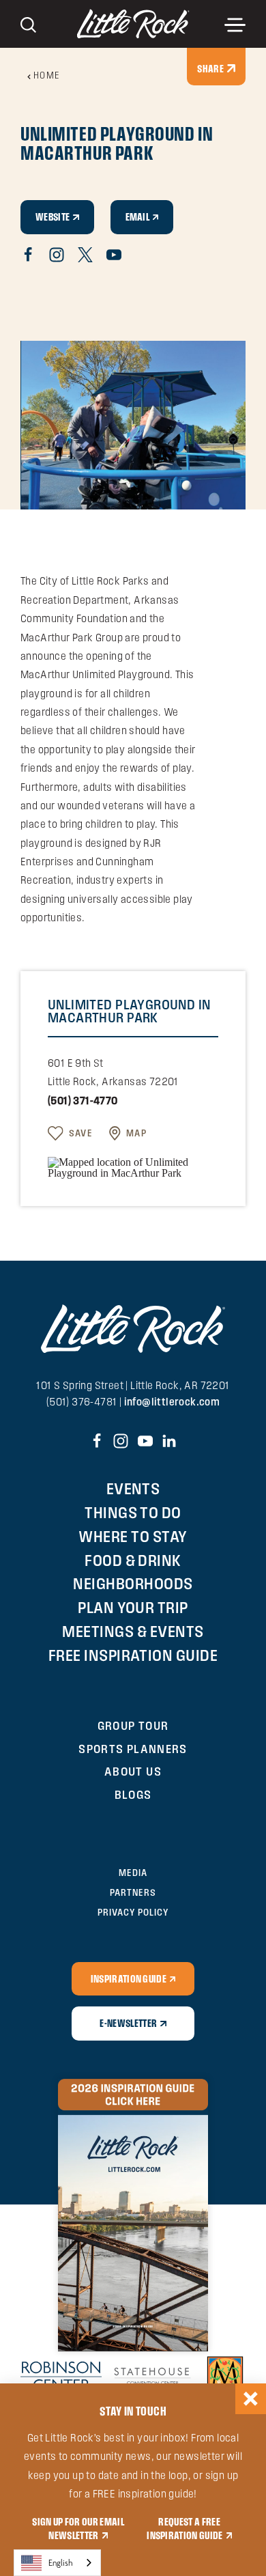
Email (138, 216)
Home (47, 75)
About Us (133, 1771)
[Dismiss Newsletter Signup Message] (251, 2399)
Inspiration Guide (129, 1978)
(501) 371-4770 (83, 1101)
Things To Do (133, 1512)
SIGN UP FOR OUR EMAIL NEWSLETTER (78, 2528)
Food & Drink (133, 1560)
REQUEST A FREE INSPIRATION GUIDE (185, 2528)
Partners (133, 1892)
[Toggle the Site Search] (28, 24)
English (61, 2563)
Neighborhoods (133, 1583)
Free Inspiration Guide (133, 1655)
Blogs (133, 1794)
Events (133, 1488)
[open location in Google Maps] (133, 1167)
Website (53, 216)
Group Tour (133, 1725)
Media (133, 1873)
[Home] (133, 24)
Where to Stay (133, 1536)
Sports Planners (133, 1749)
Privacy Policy (133, 1912)
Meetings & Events (133, 1631)
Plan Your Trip (133, 1607)
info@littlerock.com (172, 1402)
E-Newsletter (128, 2023)
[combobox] (57, 2563)
